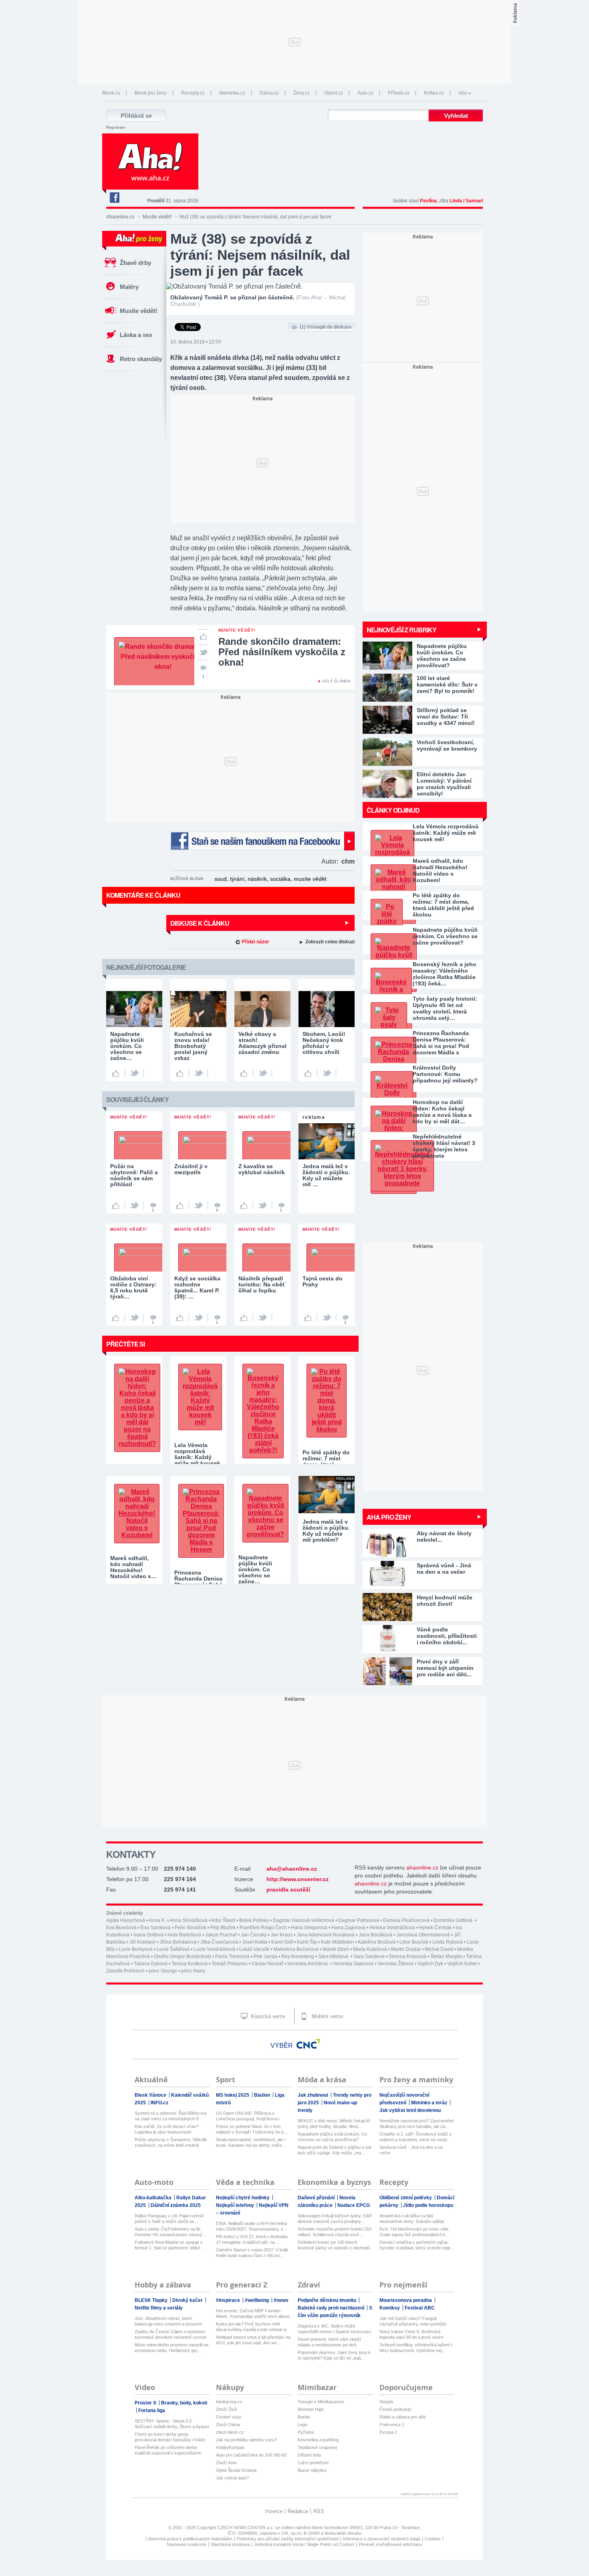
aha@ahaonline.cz (292, 1869)
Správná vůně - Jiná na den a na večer (411, 2150)
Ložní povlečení (313, 2463)
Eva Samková (156, 1928)
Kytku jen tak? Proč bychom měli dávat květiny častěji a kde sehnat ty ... (251, 2327)
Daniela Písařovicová (406, 1920)
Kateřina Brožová (377, 1942)
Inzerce (274, 2511)
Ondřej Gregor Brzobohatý (183, 1956)
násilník (257, 879)
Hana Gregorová (309, 1928)
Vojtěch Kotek (462, 1964)
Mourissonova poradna (406, 2300)
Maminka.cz (232, 93)
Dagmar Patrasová (359, 1920)
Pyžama (306, 2432)
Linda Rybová (448, 1942)
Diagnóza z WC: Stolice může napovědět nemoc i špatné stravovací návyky (334, 2329)
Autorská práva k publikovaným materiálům (190, 2539)
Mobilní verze (327, 2016)
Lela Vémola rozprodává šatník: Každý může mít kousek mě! (446, 833)
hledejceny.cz (229, 2402)
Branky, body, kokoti (184, 2403)
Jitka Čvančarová (219, 1942)
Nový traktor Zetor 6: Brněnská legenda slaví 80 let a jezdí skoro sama (411, 2335)
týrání (237, 879)
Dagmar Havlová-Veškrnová (304, 1920)
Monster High (311, 2409)
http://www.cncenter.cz (298, 1879)
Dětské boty (310, 2455)
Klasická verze (267, 2016)
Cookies (433, 2539)
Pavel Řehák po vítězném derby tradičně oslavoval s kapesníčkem (168, 2450)
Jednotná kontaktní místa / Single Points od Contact (304, 2544)
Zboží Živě (226, 2409)
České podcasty (395, 2409)
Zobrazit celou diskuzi (330, 942)
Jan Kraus (281, 1935)
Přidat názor (255, 942)
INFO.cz (159, 2103)
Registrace (116, 127)
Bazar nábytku (312, 2470)
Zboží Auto (226, 2463)
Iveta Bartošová (184, 1935)
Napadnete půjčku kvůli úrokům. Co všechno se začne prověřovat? (445, 936)
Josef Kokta (255, 1942)
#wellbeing (257, 2300)
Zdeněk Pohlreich (125, 1971)
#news (281, 2300)
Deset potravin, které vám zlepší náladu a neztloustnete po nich (329, 2342)
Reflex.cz (434, 93)
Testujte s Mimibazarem (321, 2402)
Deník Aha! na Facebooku (114, 198)
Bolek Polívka (254, 1920)
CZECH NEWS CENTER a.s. (246, 2528)
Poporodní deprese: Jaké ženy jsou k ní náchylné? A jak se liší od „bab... (334, 2355)
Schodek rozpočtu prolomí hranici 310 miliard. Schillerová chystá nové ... (335, 2232)
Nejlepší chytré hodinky (243, 2198)
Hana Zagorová (348, 1928)
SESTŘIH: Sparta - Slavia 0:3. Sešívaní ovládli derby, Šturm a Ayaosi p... (172, 2424)
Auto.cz (365, 93)
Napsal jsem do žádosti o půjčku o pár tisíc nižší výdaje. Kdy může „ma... (335, 2150)
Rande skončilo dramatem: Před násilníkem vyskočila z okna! (282, 652)
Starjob (386, 2402)
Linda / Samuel (466, 201)
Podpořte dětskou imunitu (328, 2300)
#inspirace (229, 2300)
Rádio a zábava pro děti (402, 2417)
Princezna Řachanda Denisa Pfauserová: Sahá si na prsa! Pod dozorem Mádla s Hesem (441, 1043)
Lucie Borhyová (136, 1949)
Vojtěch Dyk (430, 1964)
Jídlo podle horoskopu (428, 2205)
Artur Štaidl (223, 1920)
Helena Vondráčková (392, 1928)
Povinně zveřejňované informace (390, 2544)
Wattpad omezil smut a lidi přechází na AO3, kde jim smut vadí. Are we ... (253, 2340)
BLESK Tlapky (152, 2300)
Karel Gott (282, 1942)
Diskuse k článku (200, 923)
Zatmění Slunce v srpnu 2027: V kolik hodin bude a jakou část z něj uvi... (252, 2253)
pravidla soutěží (288, 1890)
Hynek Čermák (435, 1928)
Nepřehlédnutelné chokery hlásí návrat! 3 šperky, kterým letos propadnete (444, 1146)
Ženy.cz (302, 93)
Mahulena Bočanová (296, 1949)
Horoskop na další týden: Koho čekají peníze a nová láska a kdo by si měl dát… (442, 1112)
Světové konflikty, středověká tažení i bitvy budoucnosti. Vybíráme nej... (416, 2348)
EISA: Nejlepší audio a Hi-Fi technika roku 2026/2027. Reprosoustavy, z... (251, 2226)
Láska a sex (136, 335)
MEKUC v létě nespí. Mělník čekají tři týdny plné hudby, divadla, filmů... (334, 2124)
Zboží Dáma (228, 2425)
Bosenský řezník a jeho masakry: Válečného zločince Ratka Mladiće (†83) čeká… (445, 974)
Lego (303, 2425)
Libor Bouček (414, 1942)
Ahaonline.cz (120, 217)
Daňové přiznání (317, 2198)
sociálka (280, 879)
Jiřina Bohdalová (178, 1942)
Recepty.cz (193, 93)
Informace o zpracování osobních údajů (382, 2539)
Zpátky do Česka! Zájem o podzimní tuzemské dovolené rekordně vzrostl (170, 2334)
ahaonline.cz (422, 1867)
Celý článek (336, 681)
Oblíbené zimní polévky (406, 2198)
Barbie (304, 2417)
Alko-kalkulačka (154, 2198)
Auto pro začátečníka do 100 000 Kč (251, 2455)
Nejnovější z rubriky (401, 630)
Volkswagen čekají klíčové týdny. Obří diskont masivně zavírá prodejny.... (335, 2219)
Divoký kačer (188, 2300)
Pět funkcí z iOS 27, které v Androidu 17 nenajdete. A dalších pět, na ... (252, 2239)
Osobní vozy (229, 2417)
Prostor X (146, 2403)
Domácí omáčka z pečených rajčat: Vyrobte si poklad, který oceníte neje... (417, 2245)
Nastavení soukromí (187, 2544)
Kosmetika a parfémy (318, 2440)
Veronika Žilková (395, 1964)
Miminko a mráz (430, 2103)
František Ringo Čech (263, 1928)
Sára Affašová (334, 1956)
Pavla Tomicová (232, 1956)
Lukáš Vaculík (254, 1949)
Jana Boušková (375, 1935)
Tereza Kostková (190, 1964)
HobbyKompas (230, 2447)
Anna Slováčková (189, 1920)
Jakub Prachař (221, 1935)
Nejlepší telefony (236, 2205)
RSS (319, 2511)
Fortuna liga (152, 2410)
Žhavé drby (135, 263)
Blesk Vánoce (151, 2095)
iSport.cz (334, 93)
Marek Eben (336, 1949)
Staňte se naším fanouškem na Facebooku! (262, 841)
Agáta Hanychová (126, 1920)
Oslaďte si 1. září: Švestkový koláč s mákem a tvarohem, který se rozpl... (416, 2137)
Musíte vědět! (157, 217)
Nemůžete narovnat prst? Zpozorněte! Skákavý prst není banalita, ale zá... (417, 2124)
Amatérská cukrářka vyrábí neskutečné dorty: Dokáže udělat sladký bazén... (412, 2219)
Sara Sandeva (369, 1956)
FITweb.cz (399, 93)
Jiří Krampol (142, 1942)
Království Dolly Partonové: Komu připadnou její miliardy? (445, 1074)
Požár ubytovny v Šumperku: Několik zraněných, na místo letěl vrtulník (171, 2142)
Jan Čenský (254, 1935)
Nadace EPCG (354, 2205)
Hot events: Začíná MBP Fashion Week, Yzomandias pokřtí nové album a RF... (253, 2314)
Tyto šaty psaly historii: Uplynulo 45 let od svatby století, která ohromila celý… (445, 1008)
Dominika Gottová (454, 1920)
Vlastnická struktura (230, 2544)
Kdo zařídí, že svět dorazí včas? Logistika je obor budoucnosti (166, 2129)
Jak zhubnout (314, 2095)
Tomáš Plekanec (230, 1964)
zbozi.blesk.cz (230, 2432)
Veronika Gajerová (353, 1964)
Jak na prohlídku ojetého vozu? (246, 2440)
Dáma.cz (269, 93)
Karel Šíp (307, 1942)
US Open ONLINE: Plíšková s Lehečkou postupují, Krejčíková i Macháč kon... (248, 2116)
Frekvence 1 (392, 2425)
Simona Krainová (407, 1956)
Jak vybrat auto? (232, 2478)
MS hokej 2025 (233, 2095)
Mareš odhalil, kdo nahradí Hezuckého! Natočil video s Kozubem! (440, 870)
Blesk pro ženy (151, 93)
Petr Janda (265, 1956)
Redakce (298, 2511)
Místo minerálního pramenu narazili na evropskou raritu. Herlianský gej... (171, 2348)
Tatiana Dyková (151, 1964)
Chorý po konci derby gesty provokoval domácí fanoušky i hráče (170, 2437)
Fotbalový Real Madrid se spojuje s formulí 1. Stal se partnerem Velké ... (170, 2245)
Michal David (439, 1949)
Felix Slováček (191, 1928)
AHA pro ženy (389, 1517)
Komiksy (390, 2308)
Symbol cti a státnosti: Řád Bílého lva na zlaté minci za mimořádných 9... (170, 2116)
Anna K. (157, 1920)
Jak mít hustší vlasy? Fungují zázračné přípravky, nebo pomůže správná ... (413, 2321)
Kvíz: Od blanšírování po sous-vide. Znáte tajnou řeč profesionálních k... (415, 2232)
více (463, 93)
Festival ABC (420, 2308)
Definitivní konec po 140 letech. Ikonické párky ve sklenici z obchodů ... (334, 2245)
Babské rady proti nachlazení (332, 2308)
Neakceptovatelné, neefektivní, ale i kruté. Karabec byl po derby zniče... (251, 2142)
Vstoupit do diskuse (326, 327)
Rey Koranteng (298, 1956)
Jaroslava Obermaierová (423, 1935)
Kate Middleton (337, 1942)
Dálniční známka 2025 (176, 2205)
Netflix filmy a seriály (159, 2308)
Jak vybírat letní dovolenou (410, 2110)
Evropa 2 (388, 2432)
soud (221, 879)
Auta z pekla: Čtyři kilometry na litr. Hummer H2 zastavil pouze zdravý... (170, 2232)
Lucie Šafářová (173, 1949)
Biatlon (263, 2095)
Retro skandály (141, 359)
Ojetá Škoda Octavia (236, 2470)
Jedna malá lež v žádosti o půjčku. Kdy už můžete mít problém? (326, 1531)
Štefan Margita (446, 1956)
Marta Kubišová (370, 1949)
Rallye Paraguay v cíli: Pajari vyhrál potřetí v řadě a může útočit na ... (169, 2219)
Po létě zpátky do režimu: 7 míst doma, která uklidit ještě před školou (443, 905)
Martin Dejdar (406, 1949)
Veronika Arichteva (308, 1964)
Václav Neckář (267, 1964)
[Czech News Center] (309, 2044)
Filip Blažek (223, 1928)
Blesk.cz (111, 93)
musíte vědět (310, 879)
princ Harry (193, 1971)
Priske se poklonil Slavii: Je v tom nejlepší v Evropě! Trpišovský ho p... (252, 2129)
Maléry (129, 287)
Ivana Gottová (148, 1935)
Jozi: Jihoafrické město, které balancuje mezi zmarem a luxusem (168, 2321)
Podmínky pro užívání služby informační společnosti (288, 2539)
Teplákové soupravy (318, 2447)
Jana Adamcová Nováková (326, 1935)
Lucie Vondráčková (214, 1949)
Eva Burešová (121, 1928)
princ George (163, 1971)
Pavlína (428, 201)
